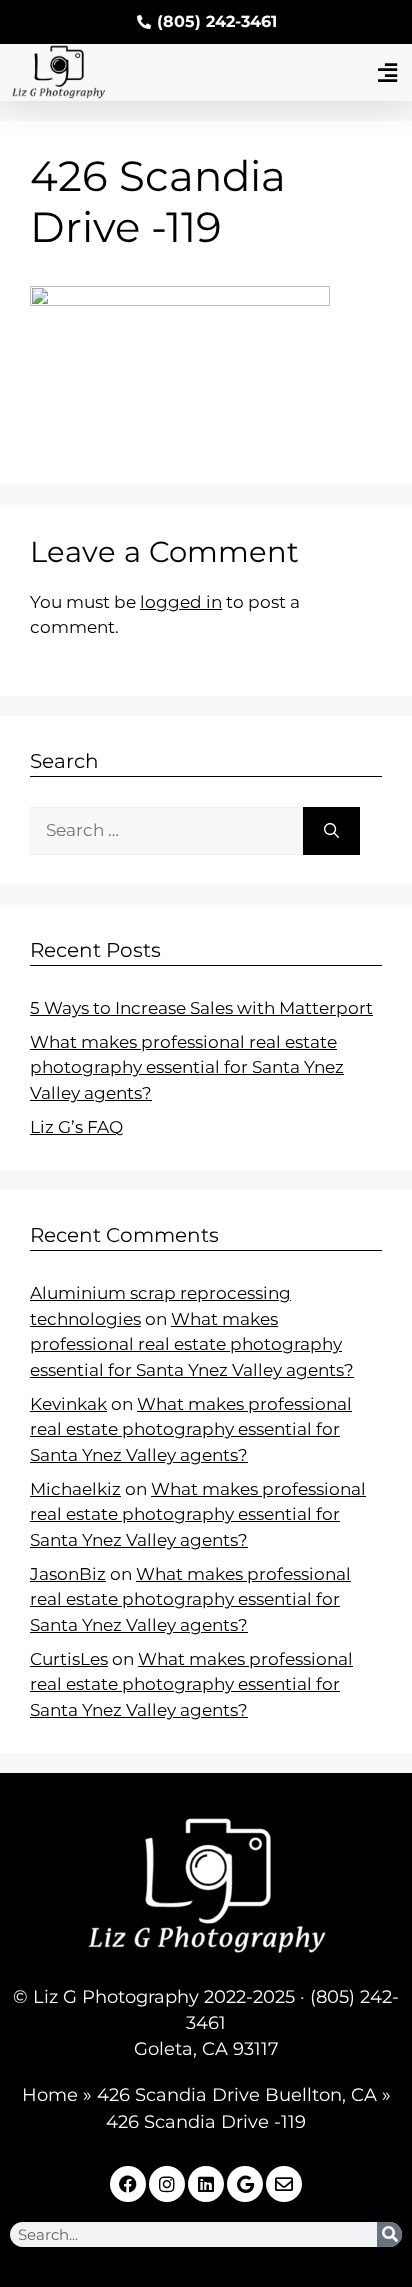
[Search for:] (166, 831)
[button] (387, 72)
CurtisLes (69, 1659)
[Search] (331, 831)
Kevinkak (68, 1404)
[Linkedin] (206, 2184)
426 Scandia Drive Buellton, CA (237, 2095)
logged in (181, 602)
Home (50, 2095)
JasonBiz (68, 1574)
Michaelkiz (75, 1489)
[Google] (245, 2184)
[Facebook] (128, 2184)
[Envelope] (284, 2184)
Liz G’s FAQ (76, 1127)
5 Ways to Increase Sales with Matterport (201, 1008)
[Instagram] (167, 2184)
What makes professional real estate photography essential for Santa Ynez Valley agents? (187, 1067)
